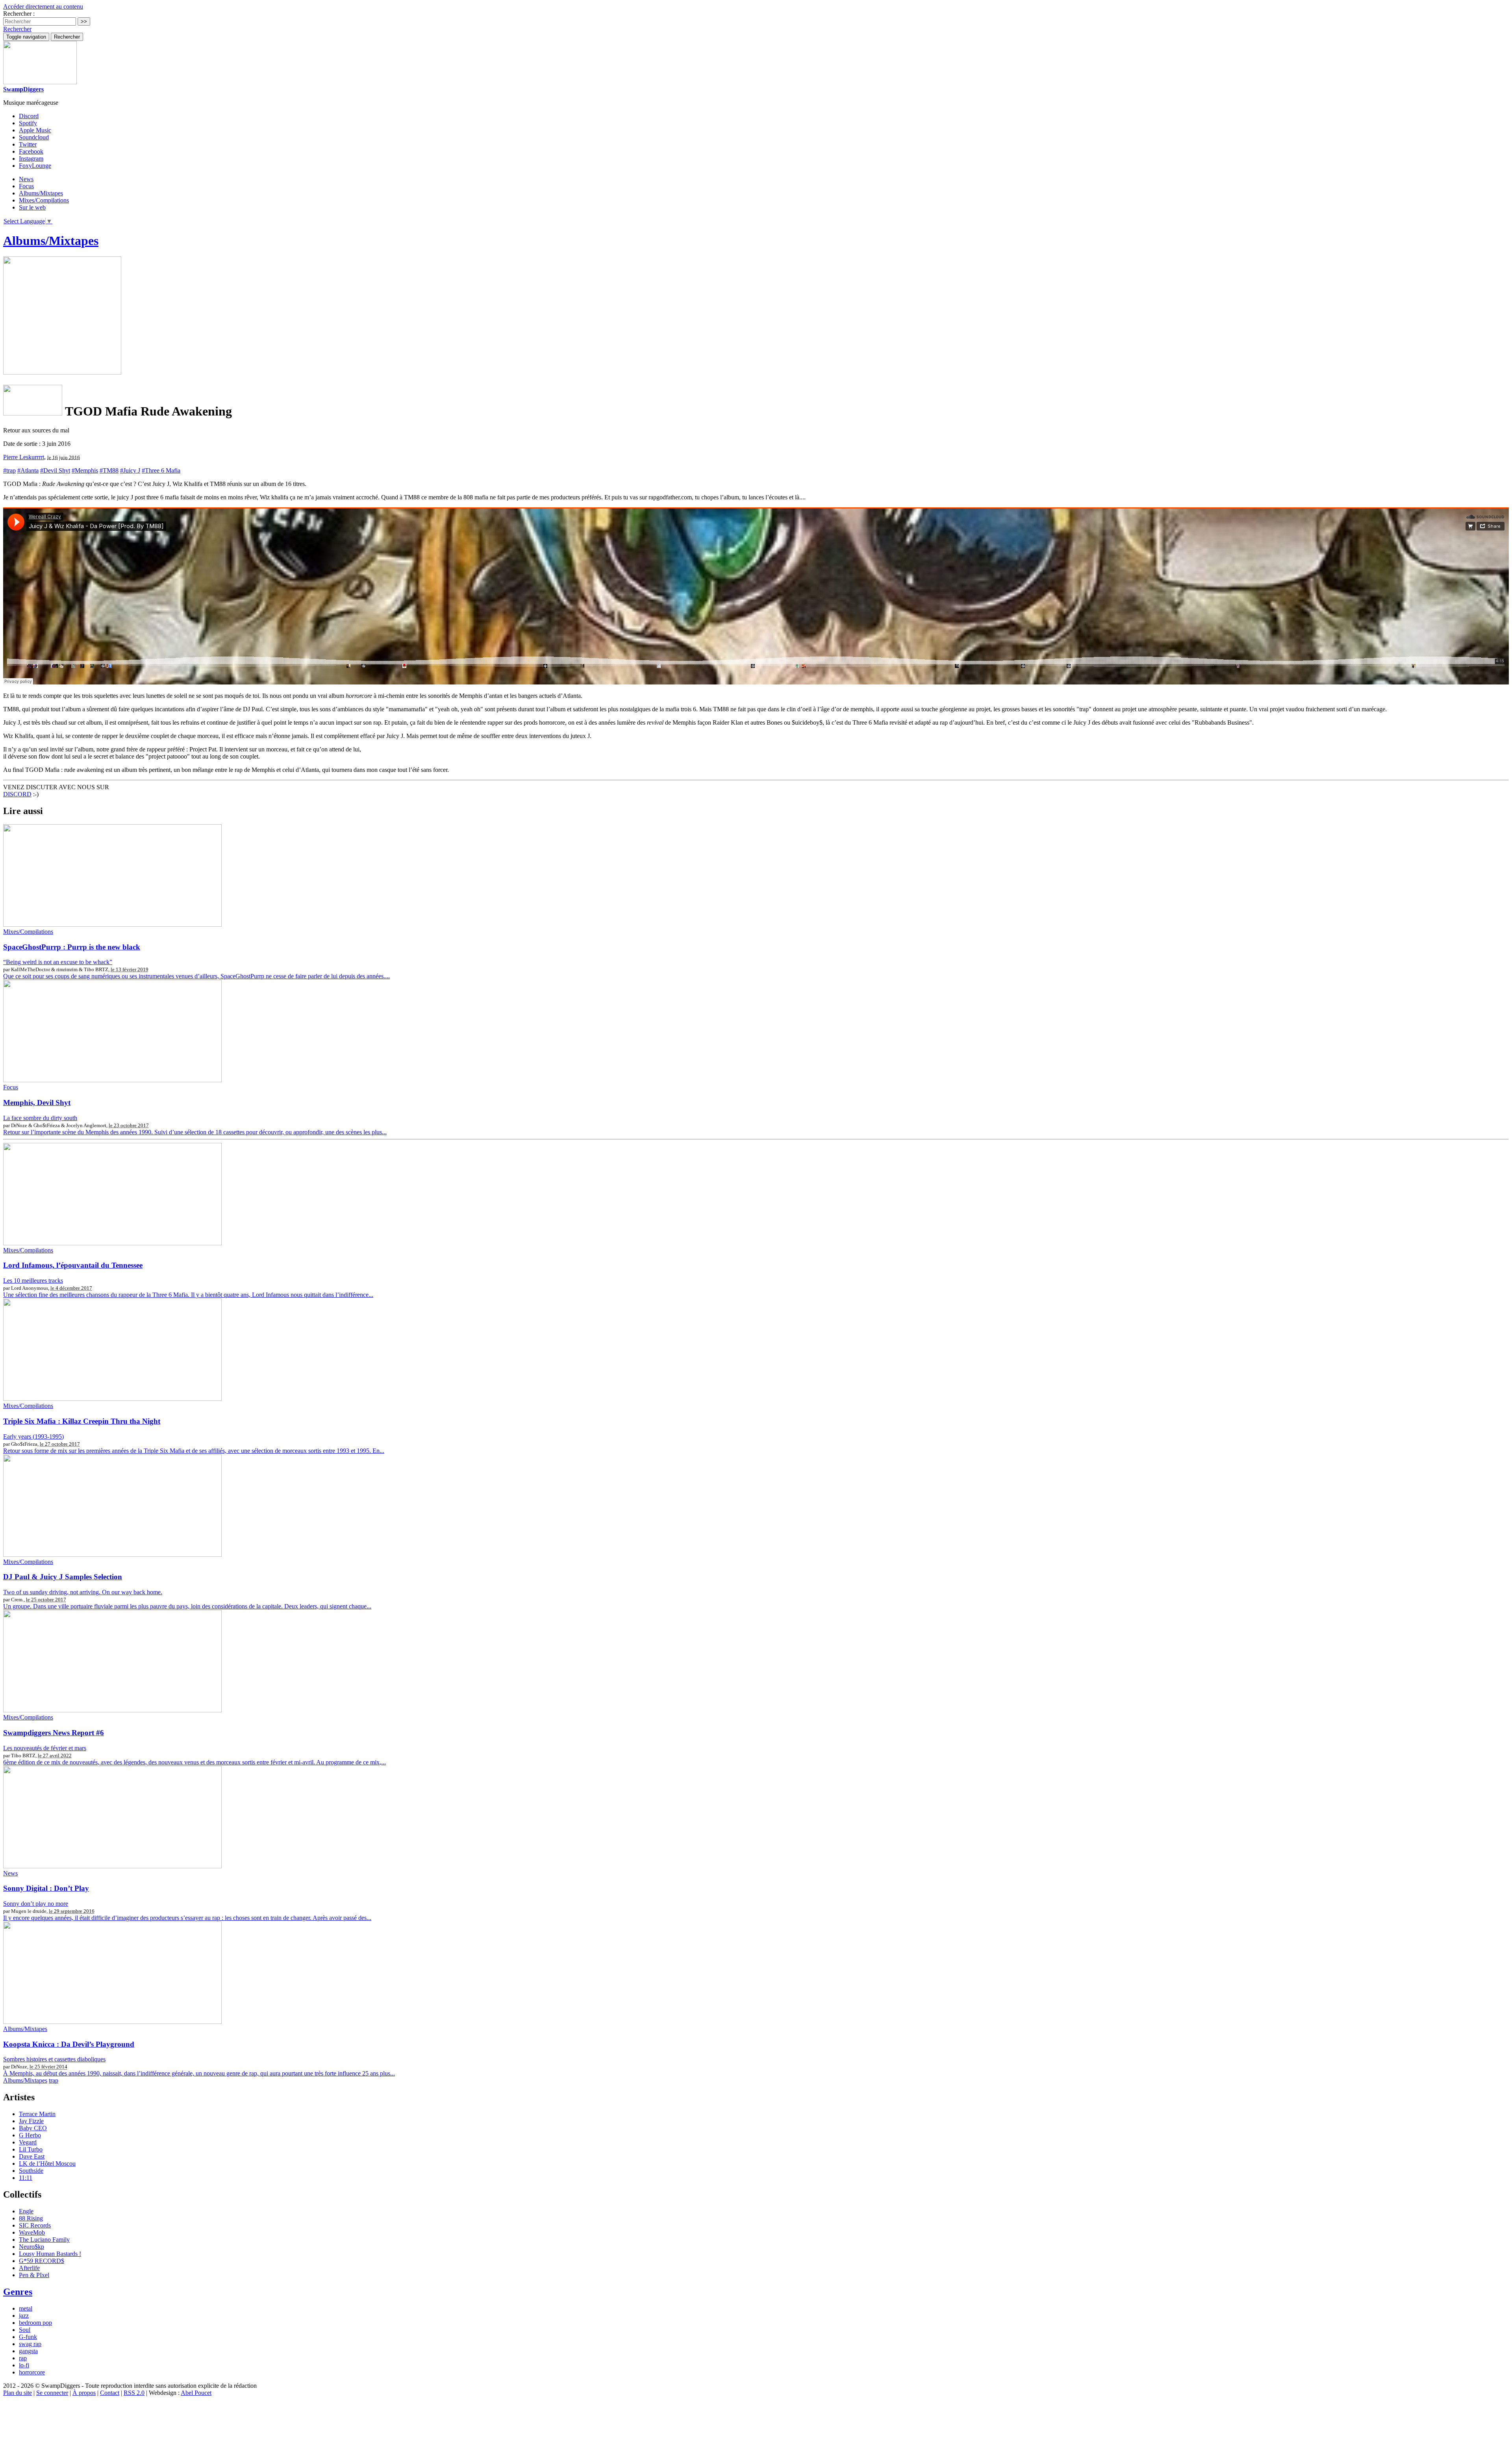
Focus (26, 186)
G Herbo (30, 2135)
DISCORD (17, 794)
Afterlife (29, 2268)
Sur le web (32, 207)
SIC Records (35, 2225)
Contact (110, 2393)
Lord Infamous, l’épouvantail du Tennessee (73, 1265)
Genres (18, 2292)
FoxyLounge (35, 166)
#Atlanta (28, 470)
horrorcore (32, 2372)
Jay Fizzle (31, 2121)
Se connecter (52, 2393)
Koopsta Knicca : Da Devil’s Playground (69, 2044)
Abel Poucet (196, 2393)
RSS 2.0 (134, 2393)
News (26, 179)
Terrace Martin (37, 2114)
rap (23, 2358)
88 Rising (31, 2218)
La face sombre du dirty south (40, 1118)
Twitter (28, 144)
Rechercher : (19, 14)
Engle (26, 2211)
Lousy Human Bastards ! (50, 2254)
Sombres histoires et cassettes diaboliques (54, 2059)
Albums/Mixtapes (41, 193)
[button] (17, 29)
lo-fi (24, 2365)
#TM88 (109, 470)
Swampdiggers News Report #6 (54, 1733)
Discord (29, 116)
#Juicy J (130, 470)
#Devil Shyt (55, 470)
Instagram (31, 159)
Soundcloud (34, 137)
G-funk (28, 2337)
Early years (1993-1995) (33, 1437)
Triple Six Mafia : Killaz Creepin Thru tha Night (82, 1421)
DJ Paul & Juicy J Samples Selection (63, 1577)
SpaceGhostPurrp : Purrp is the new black (72, 947)
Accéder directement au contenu (43, 6)
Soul (25, 2330)
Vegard (28, 2142)
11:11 (26, 2178)
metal (26, 2308)
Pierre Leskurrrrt (24, 457)
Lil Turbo (31, 2149)
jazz (24, 2316)
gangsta (28, 2351)
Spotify (28, 123)
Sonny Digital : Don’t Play (46, 1888)
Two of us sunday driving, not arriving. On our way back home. (83, 1592)
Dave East (32, 2156)
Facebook (31, 151)
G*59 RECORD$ (42, 2261)
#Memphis (85, 470)
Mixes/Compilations (44, 200)
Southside (31, 2171)
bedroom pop (35, 2323)
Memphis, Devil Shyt (37, 1103)
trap (54, 2080)
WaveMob (32, 2232)
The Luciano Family (44, 2240)
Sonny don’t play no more (36, 1904)
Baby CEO (33, 2128)
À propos (84, 2393)
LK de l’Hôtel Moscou (47, 2164)
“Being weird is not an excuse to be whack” (58, 962)
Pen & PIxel (34, 2275)
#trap (9, 470)
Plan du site (18, 2393)
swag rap (30, 2344)
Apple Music (35, 130)
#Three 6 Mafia (161, 470)
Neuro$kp (31, 2247)
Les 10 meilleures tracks (33, 1281)
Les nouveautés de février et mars (45, 1748)
